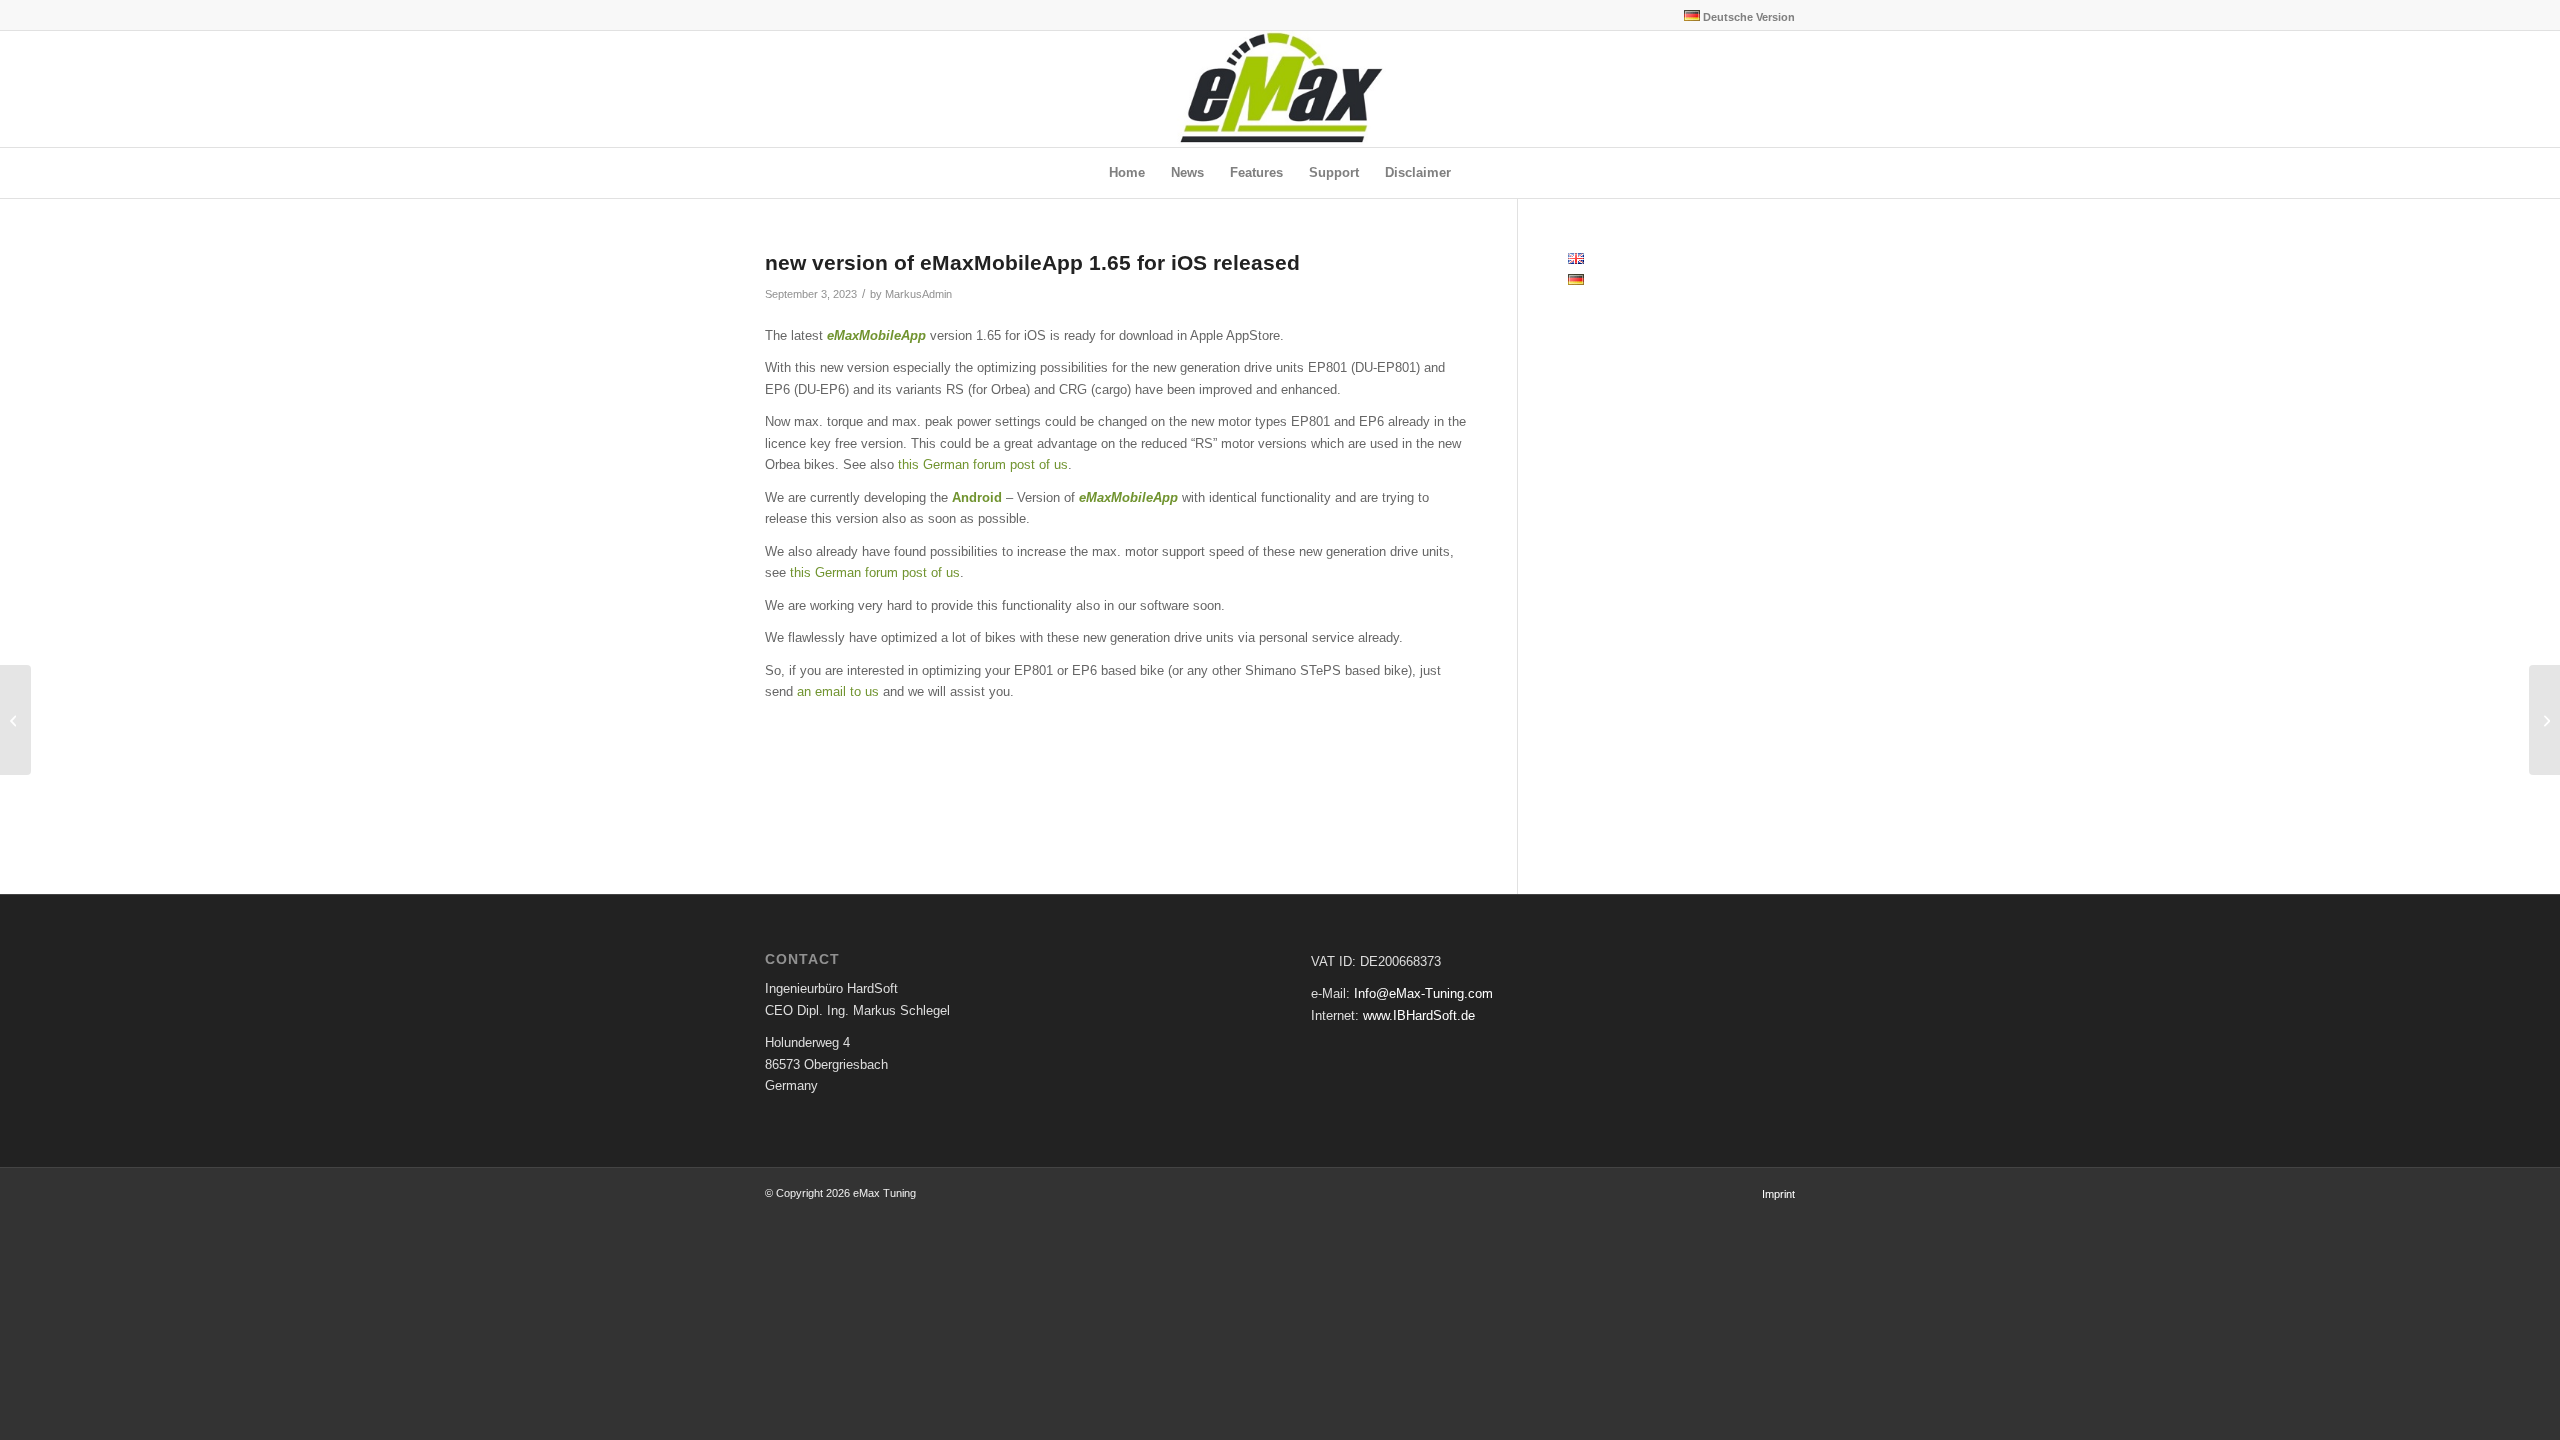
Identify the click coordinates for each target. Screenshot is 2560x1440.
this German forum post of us (983, 464)
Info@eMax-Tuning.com (1423, 993)
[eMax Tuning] (1280, 89)
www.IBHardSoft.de (1419, 1015)
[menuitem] (1734, 16)
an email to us (838, 691)
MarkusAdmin (918, 294)
